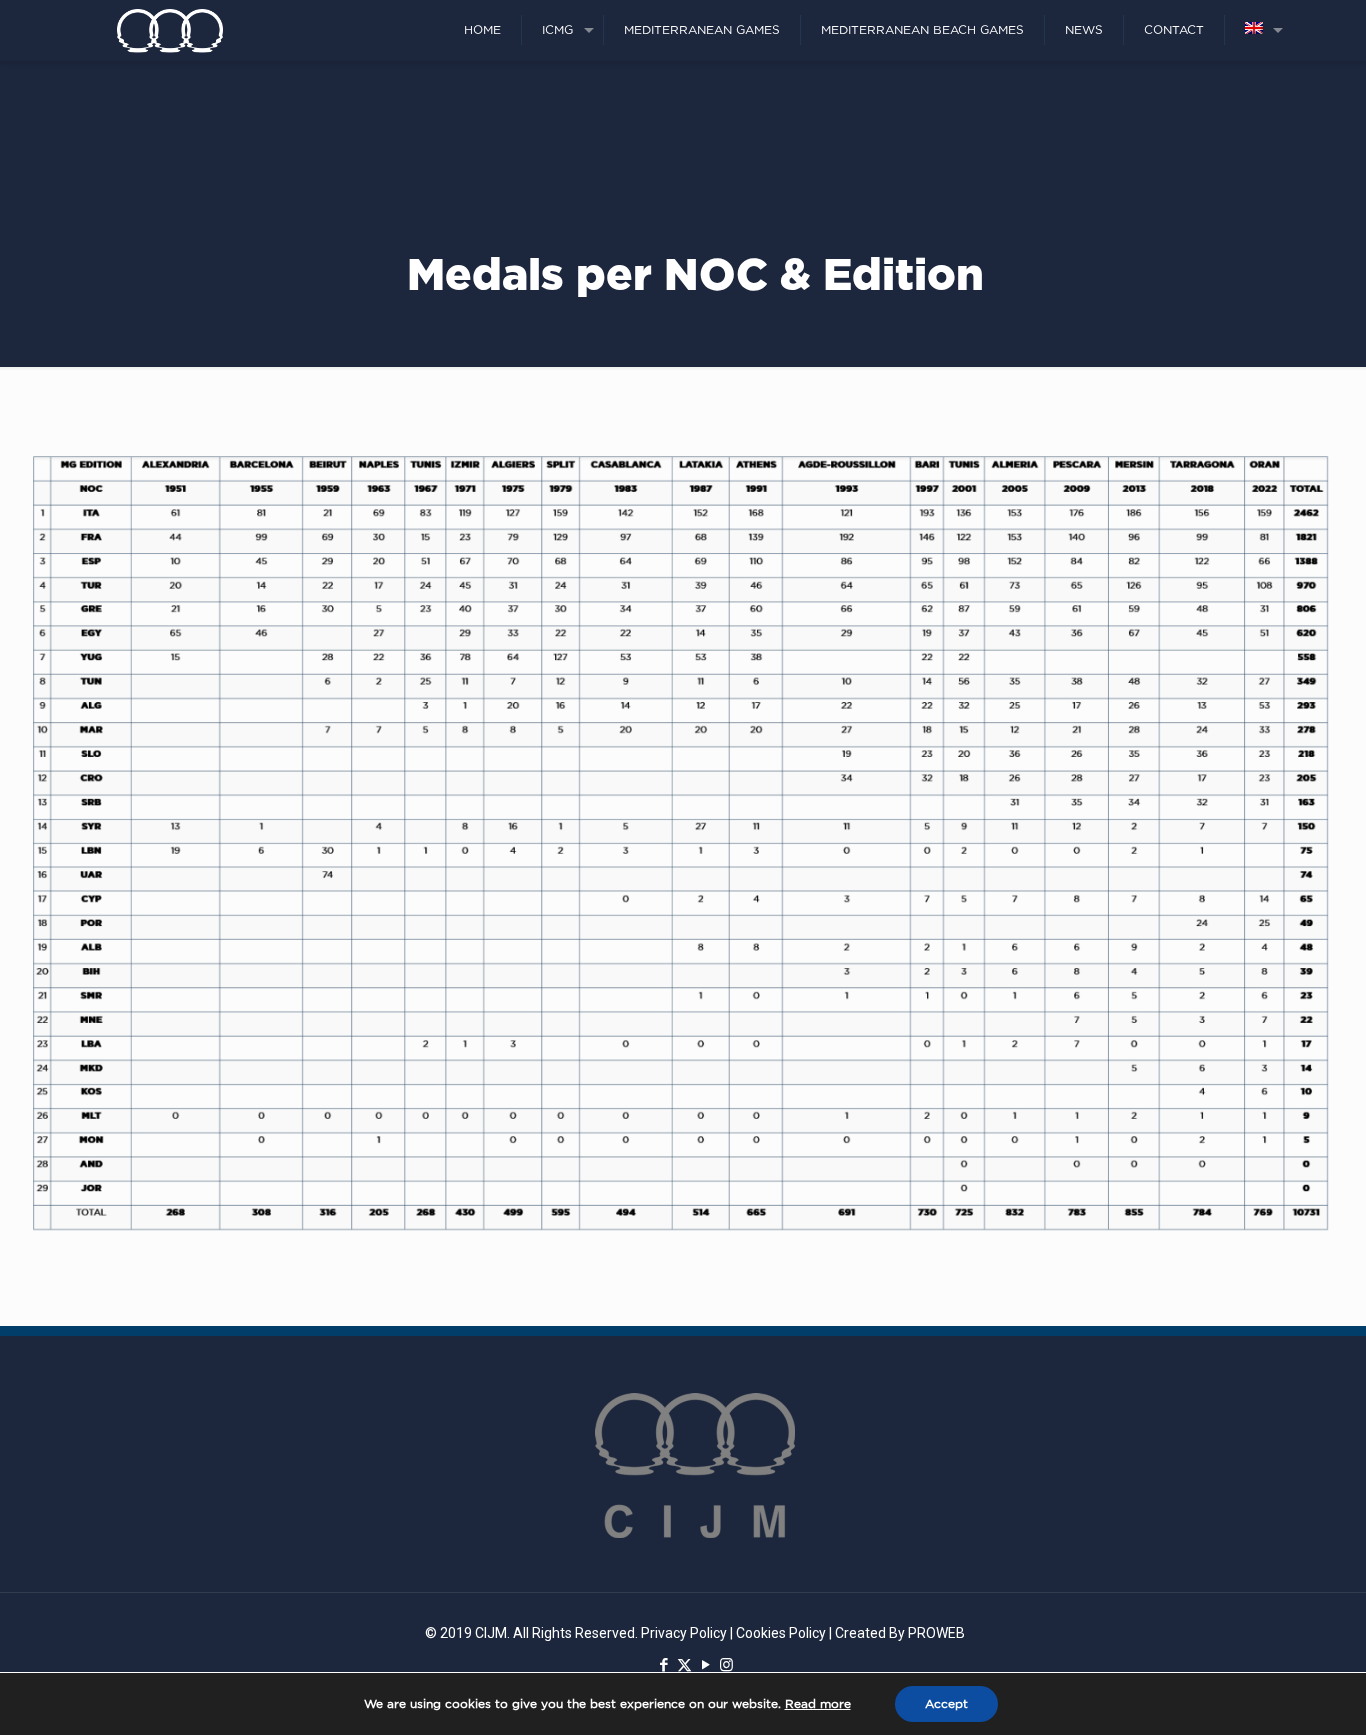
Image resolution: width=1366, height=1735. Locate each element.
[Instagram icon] (726, 1665)
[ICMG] (170, 30)
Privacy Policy (684, 1633)
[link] (683, 841)
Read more (818, 1703)
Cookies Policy (781, 1633)
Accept (946, 1703)
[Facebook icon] (663, 1665)
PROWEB (936, 1633)
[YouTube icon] (705, 1665)
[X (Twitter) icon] (684, 1665)
